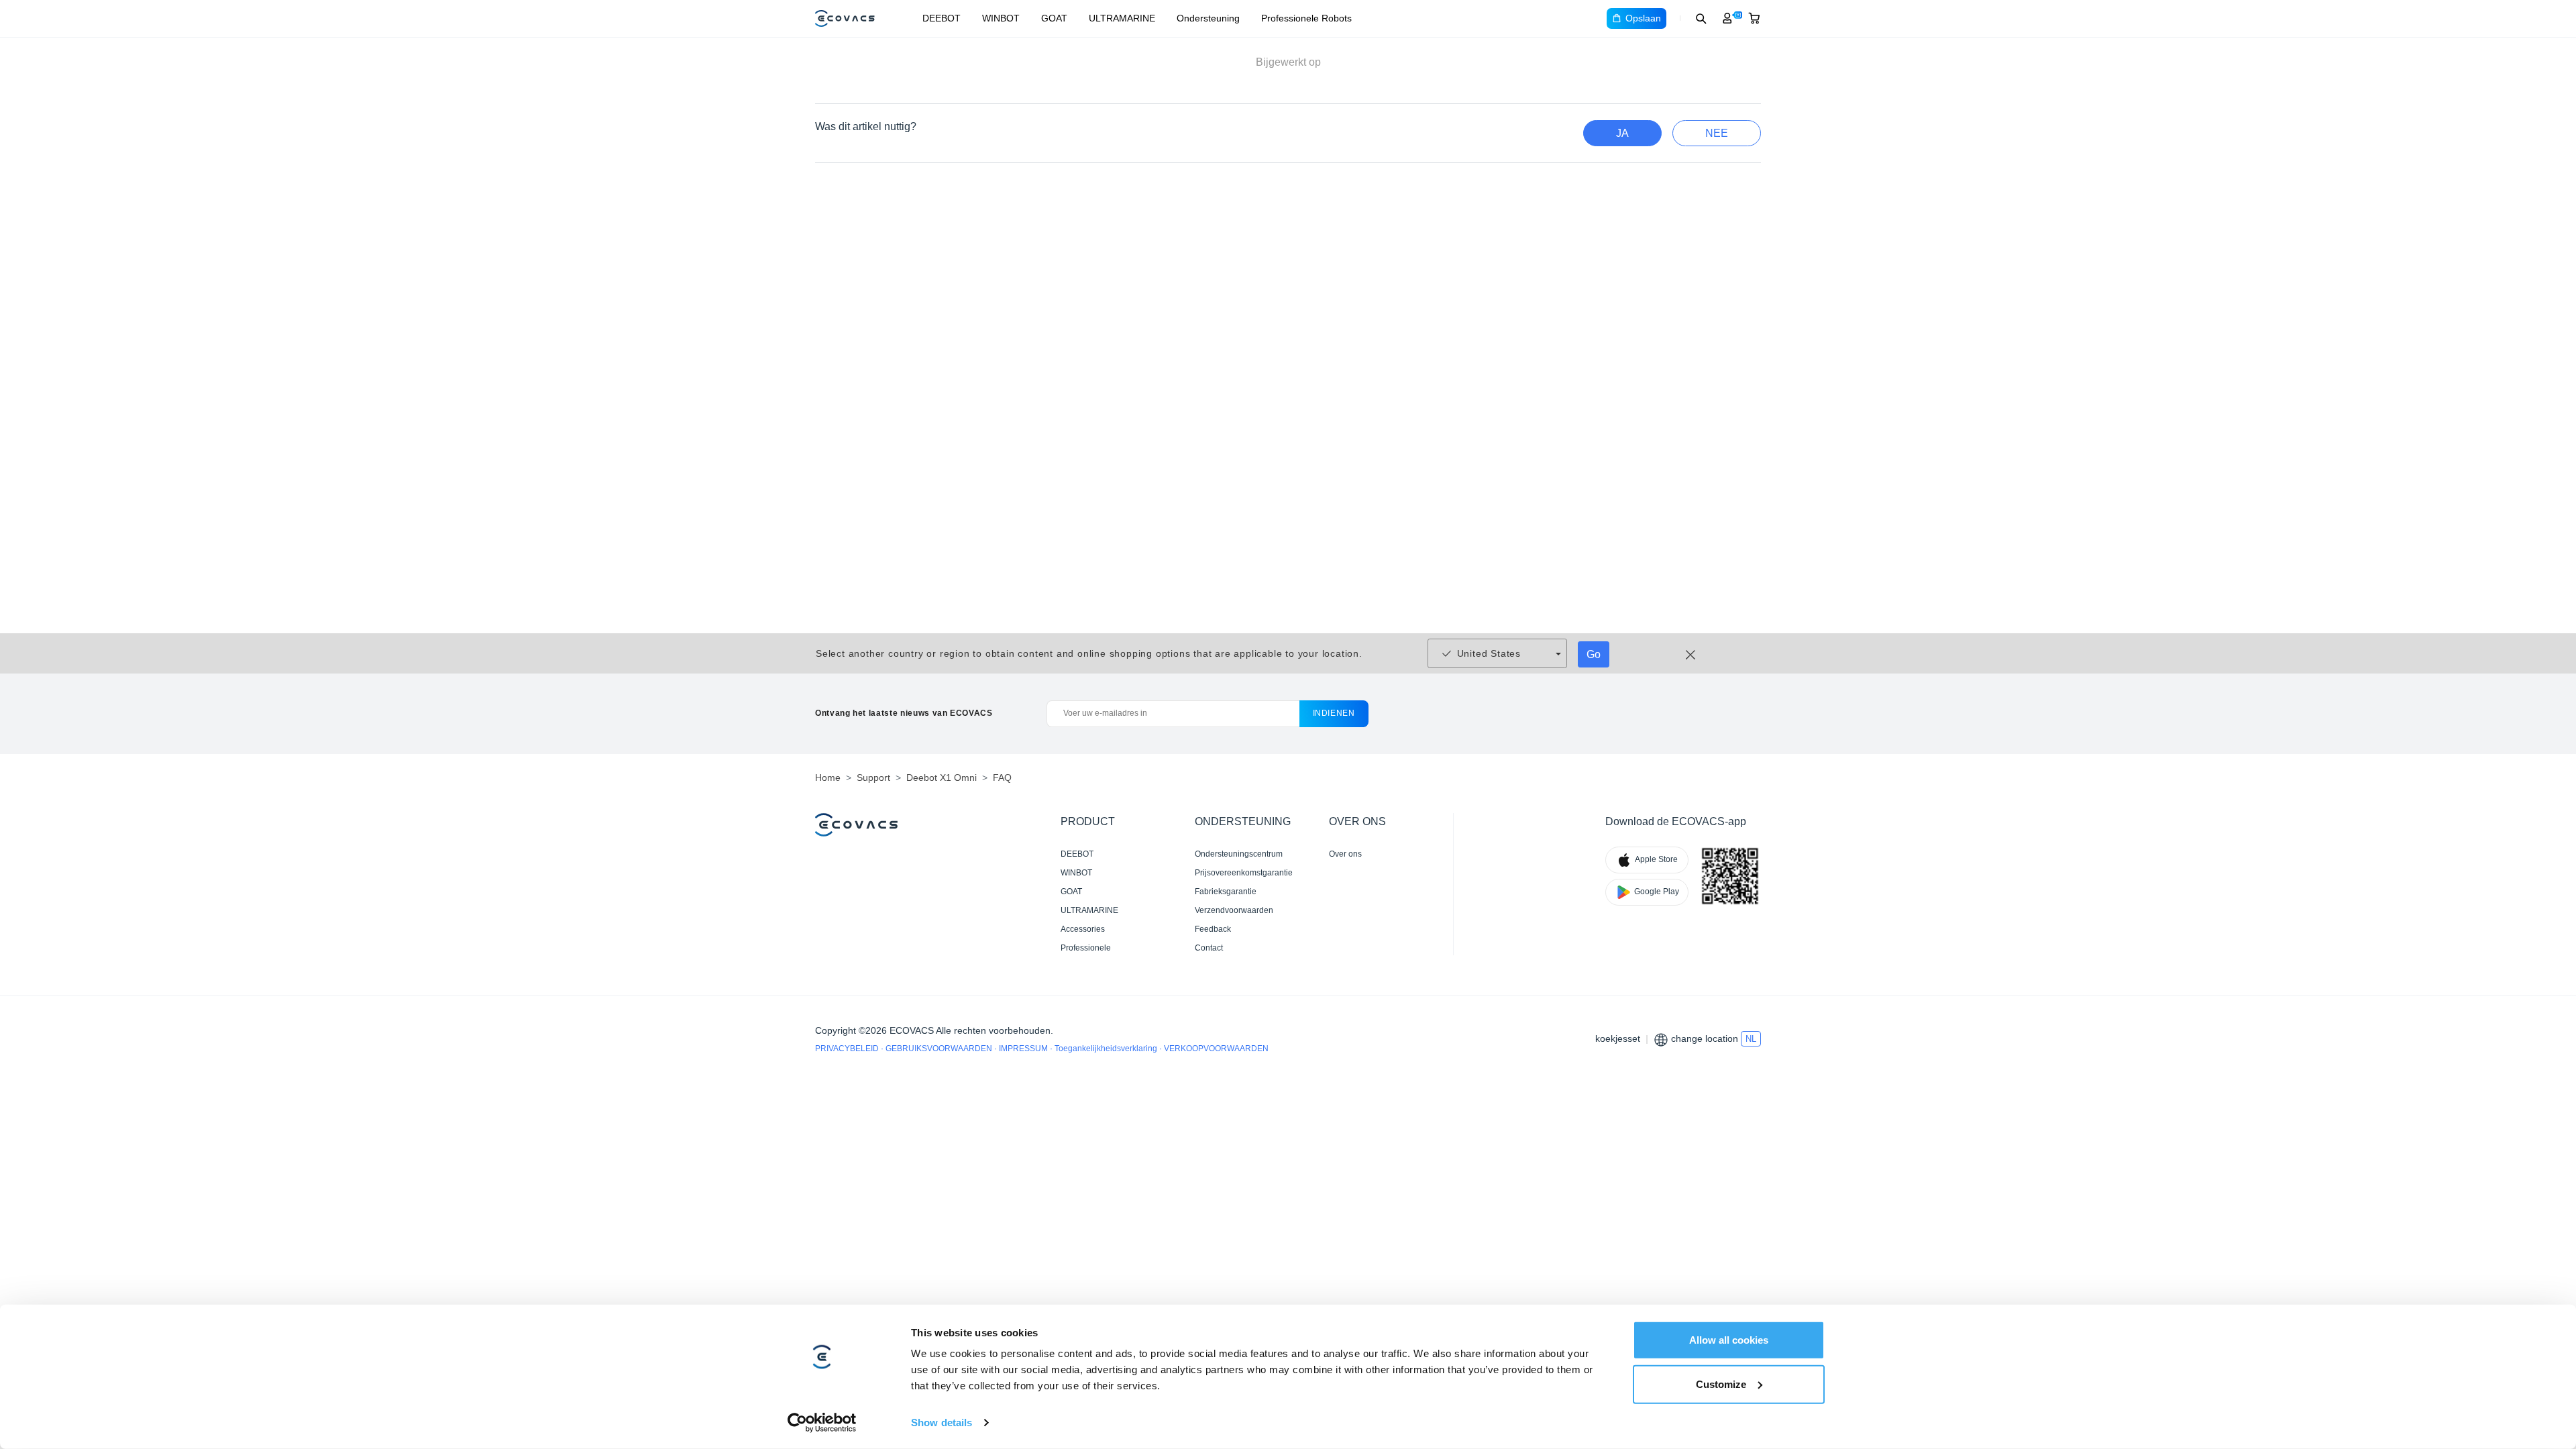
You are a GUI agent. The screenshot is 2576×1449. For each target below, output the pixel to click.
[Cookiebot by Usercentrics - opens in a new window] (822, 1423)
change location (1705, 1038)
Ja (1622, 133)
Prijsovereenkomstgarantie (1244, 873)
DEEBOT (942, 18)
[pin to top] (2545, 1261)
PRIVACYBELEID (848, 1049)
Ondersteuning (1208, 18)
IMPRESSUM (1024, 1049)
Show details (942, 1423)
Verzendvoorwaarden (1234, 910)
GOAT (1054, 18)
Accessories (1083, 929)
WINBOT (1001, 18)
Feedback (1213, 929)
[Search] (1701, 18)
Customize (1721, 1384)
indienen (1334, 713)
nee (1717, 133)
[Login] (1727, 18)
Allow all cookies (1729, 1340)
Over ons (1345, 854)
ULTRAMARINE (1122, 18)
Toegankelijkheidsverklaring (1107, 1049)
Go (1594, 654)
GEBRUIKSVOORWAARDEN (940, 1049)
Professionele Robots (1306, 18)
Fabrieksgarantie (1226, 892)
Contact (1209, 948)
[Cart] (1754, 18)
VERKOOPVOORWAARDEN (1216, 1049)
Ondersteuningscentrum (1239, 854)
